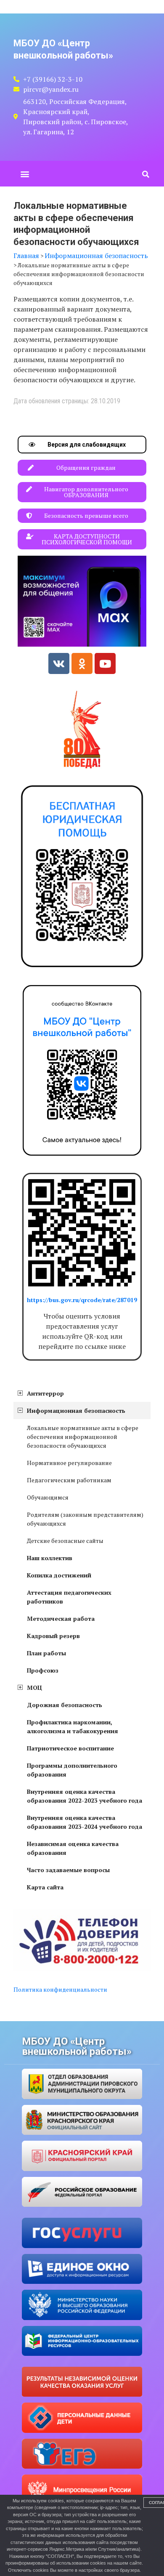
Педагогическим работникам (69, 1480)
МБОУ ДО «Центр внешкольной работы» (77, 2046)
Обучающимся (48, 1497)
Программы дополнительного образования (72, 1770)
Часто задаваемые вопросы (68, 1870)
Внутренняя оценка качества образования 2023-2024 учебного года (85, 1822)
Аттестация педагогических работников (69, 1597)
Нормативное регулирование (69, 1463)
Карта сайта (45, 1887)
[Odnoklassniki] (82, 663)
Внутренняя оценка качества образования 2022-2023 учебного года (85, 1796)
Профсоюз (43, 1670)
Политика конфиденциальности (60, 1989)
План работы (46, 1653)
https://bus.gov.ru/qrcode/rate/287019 (82, 1300)
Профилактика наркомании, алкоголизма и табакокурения (73, 1726)
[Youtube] (105, 663)
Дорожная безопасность (65, 1705)
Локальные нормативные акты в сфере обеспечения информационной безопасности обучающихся (83, 1437)
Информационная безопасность (76, 1411)
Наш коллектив (50, 1558)
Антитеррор (45, 1393)
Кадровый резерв (53, 1636)
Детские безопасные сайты (65, 1541)
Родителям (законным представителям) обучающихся (85, 1519)
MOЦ (34, 1688)
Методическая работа (61, 1618)
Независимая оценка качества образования (73, 1848)
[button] (25, 174)
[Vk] (59, 663)
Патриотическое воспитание (70, 1748)
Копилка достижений (59, 1575)
